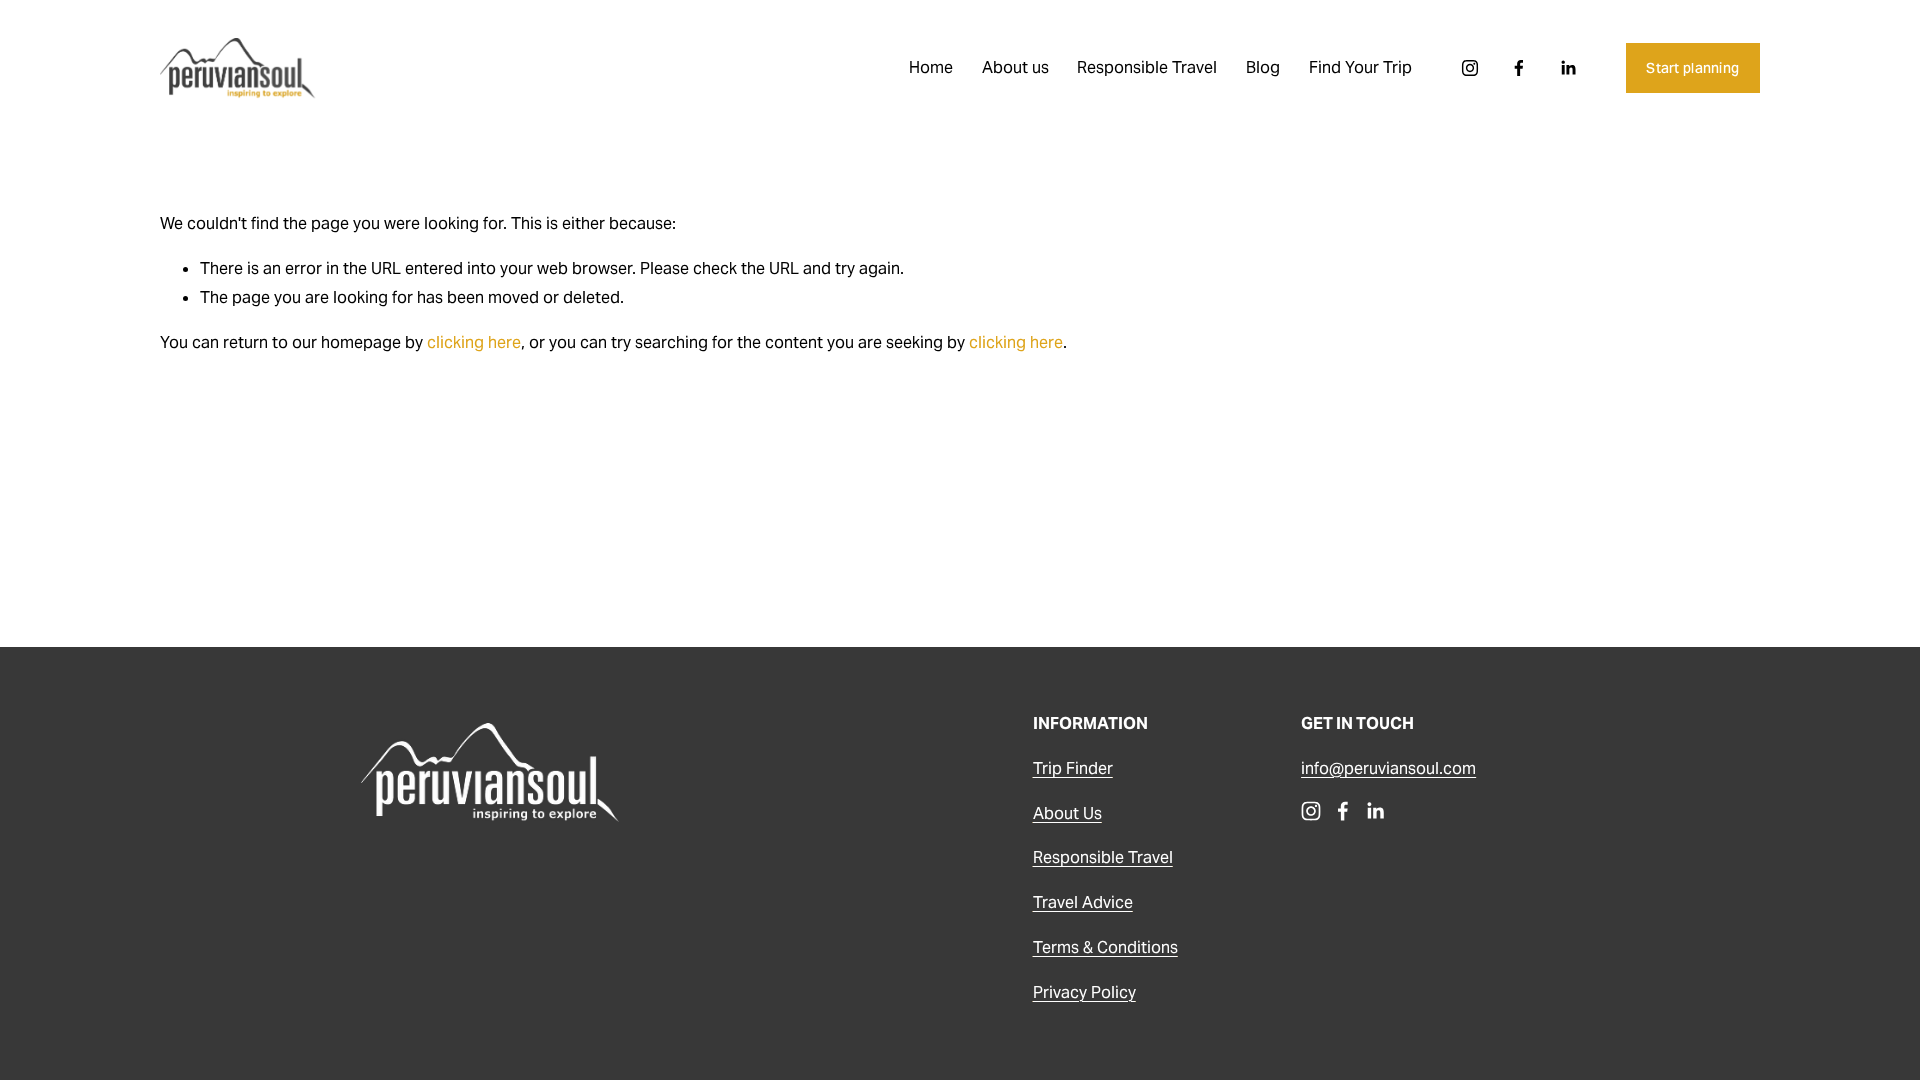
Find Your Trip (1360, 67)
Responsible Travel (1147, 67)
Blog (1263, 67)
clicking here (474, 342)
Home (931, 67)
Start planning (1692, 68)
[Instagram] (1470, 68)
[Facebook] (1519, 68)
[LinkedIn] (1568, 68)
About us (1015, 67)
